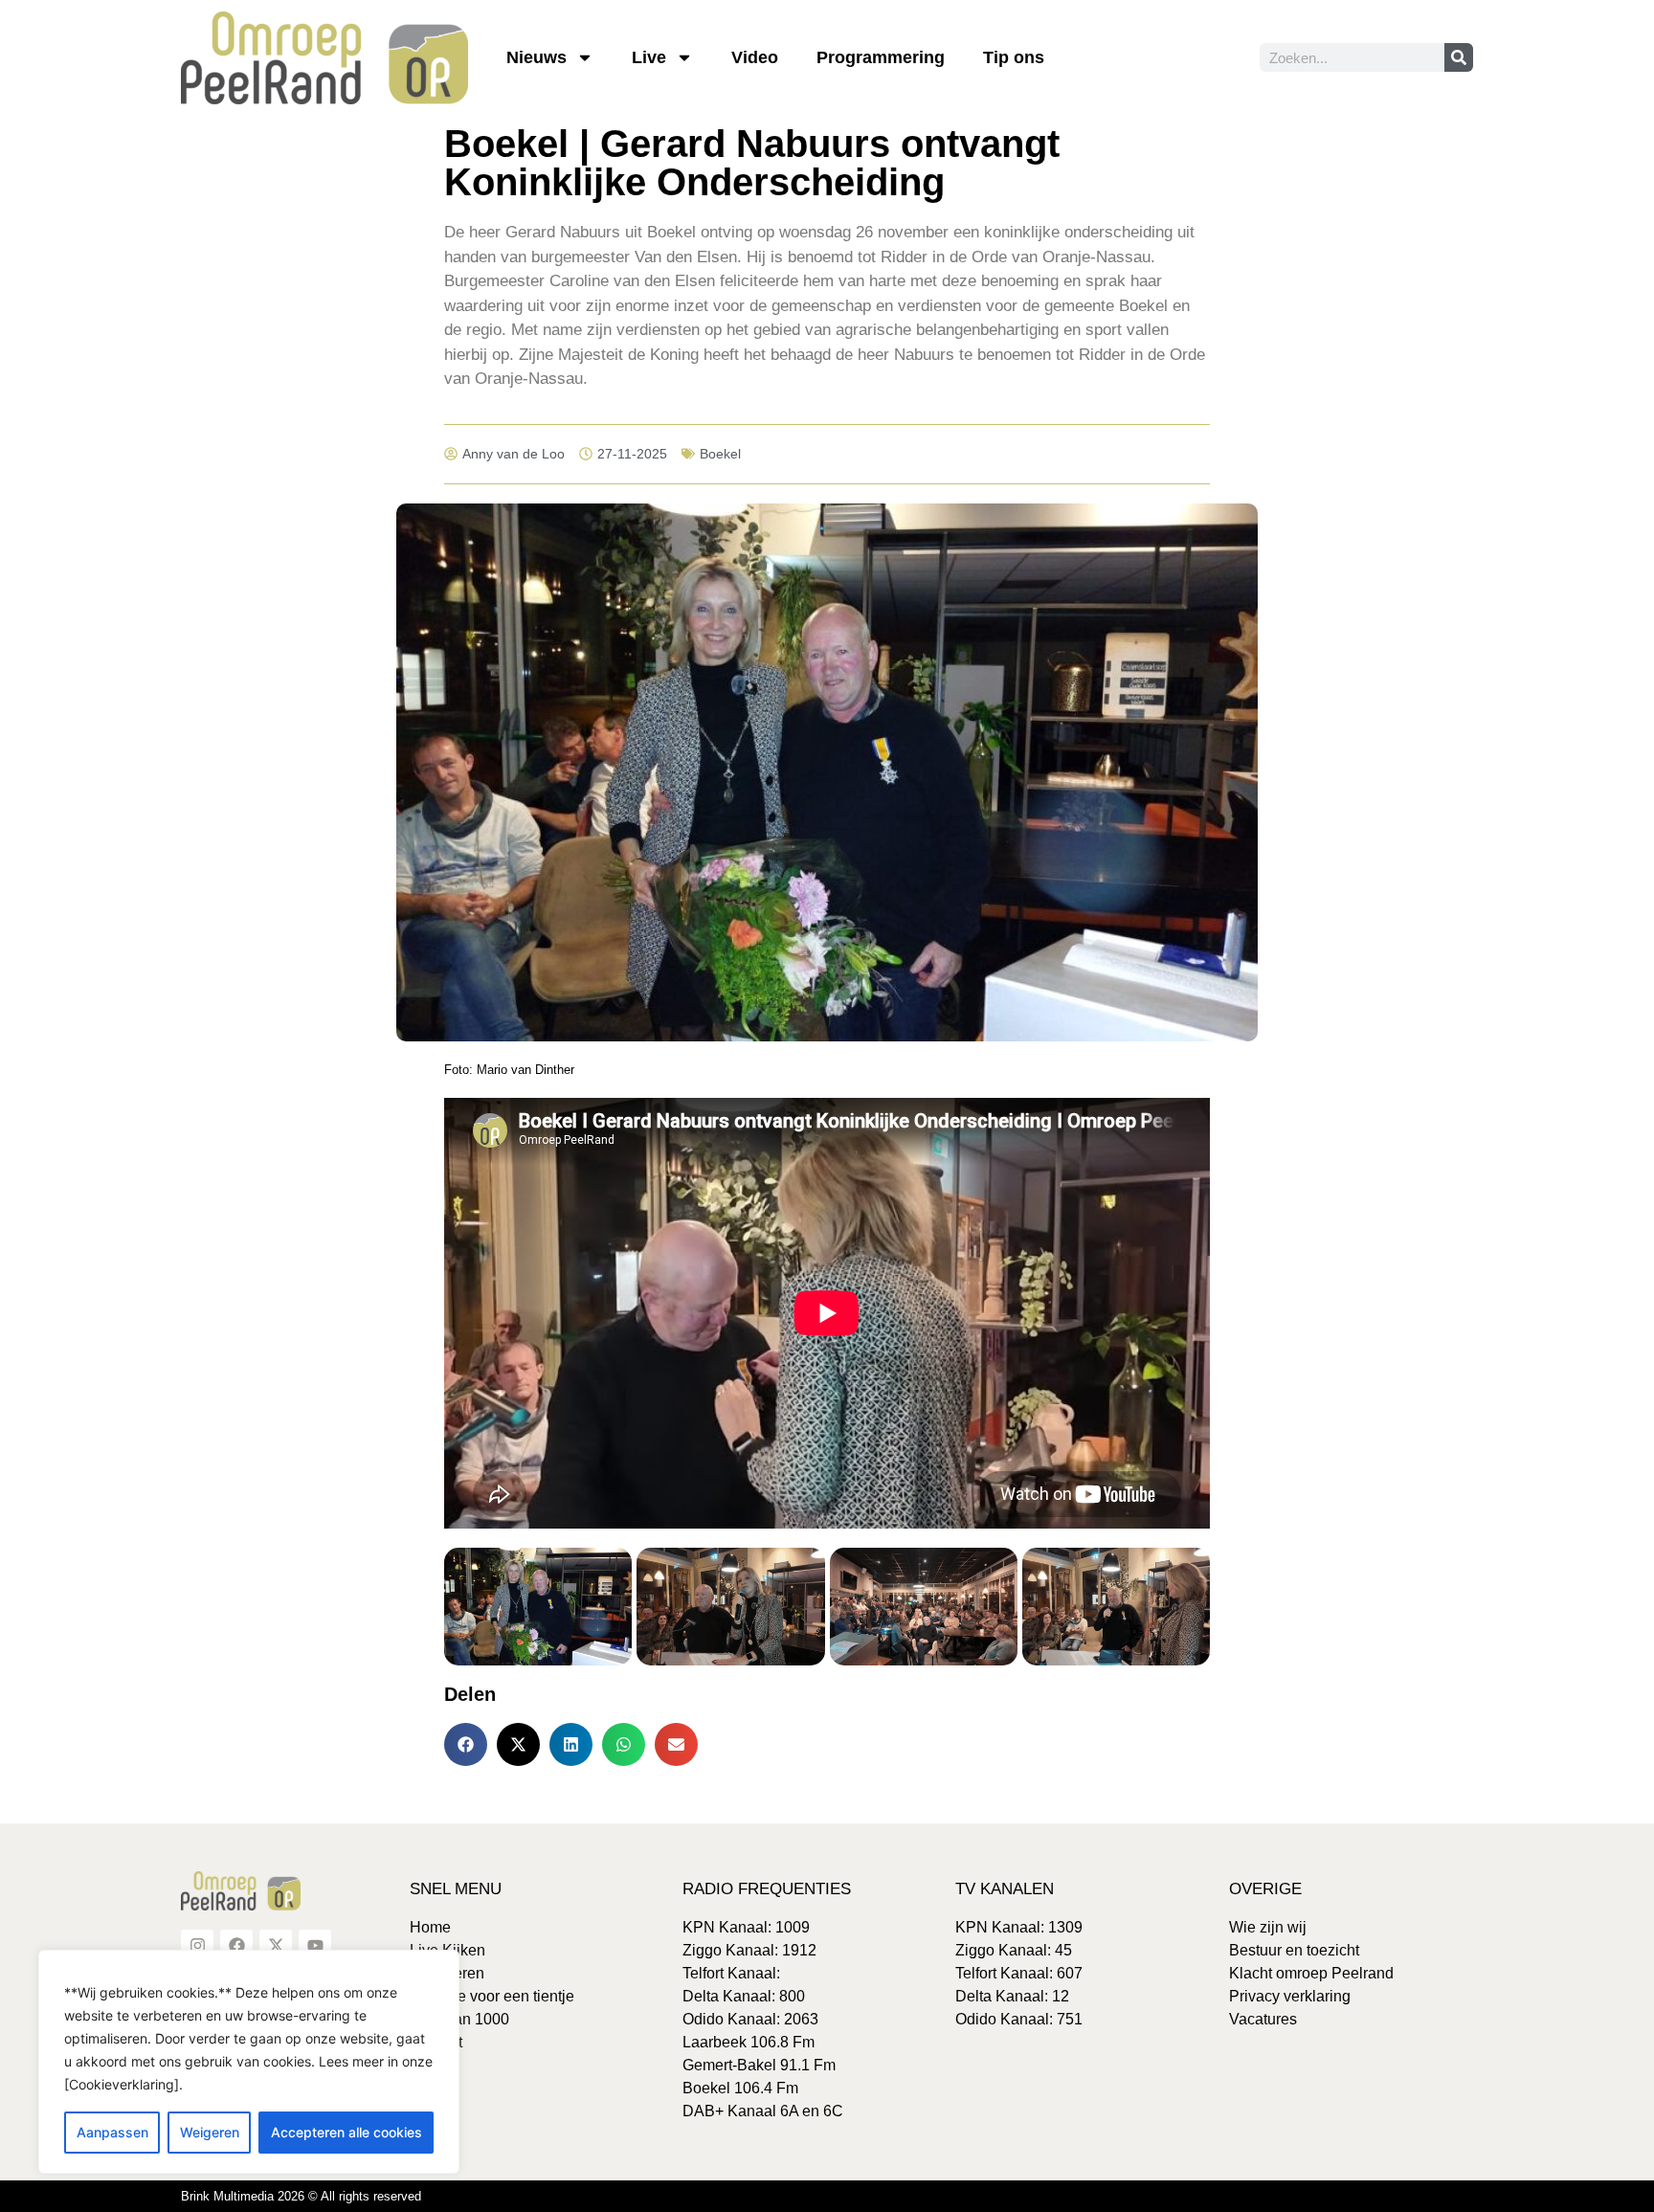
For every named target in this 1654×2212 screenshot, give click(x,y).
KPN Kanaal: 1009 (746, 1927)
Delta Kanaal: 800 (744, 1996)
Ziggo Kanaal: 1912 (749, 1950)
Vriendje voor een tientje (492, 1996)
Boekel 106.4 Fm (740, 2088)
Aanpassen (112, 2132)
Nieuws (536, 57)
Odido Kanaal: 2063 (750, 2019)
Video (755, 57)
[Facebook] (236, 1946)
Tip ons (1014, 57)
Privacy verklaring (1290, 1996)
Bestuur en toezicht (1294, 1950)
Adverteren (447, 1973)
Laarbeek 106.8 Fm (749, 2042)
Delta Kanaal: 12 (1012, 1996)
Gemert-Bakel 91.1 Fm (759, 2065)
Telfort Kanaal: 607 (1019, 1973)
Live (649, 57)
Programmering (881, 57)
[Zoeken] (1459, 57)
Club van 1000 (459, 2019)
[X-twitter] (276, 1946)
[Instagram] (197, 1946)
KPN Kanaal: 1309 (1019, 1927)
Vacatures (1263, 2019)
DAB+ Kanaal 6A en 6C (763, 2111)
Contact (436, 2042)
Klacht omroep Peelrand (1311, 1973)
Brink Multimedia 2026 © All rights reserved (301, 2196)
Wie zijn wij (1268, 1927)
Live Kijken (447, 1950)
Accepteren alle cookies (346, 2132)
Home (430, 1927)
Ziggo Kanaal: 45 (1014, 1950)
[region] (249, 2062)
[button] (466, 1744)
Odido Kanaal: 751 (1019, 2019)
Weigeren (210, 2132)
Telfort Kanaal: (731, 1973)
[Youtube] (315, 1946)
